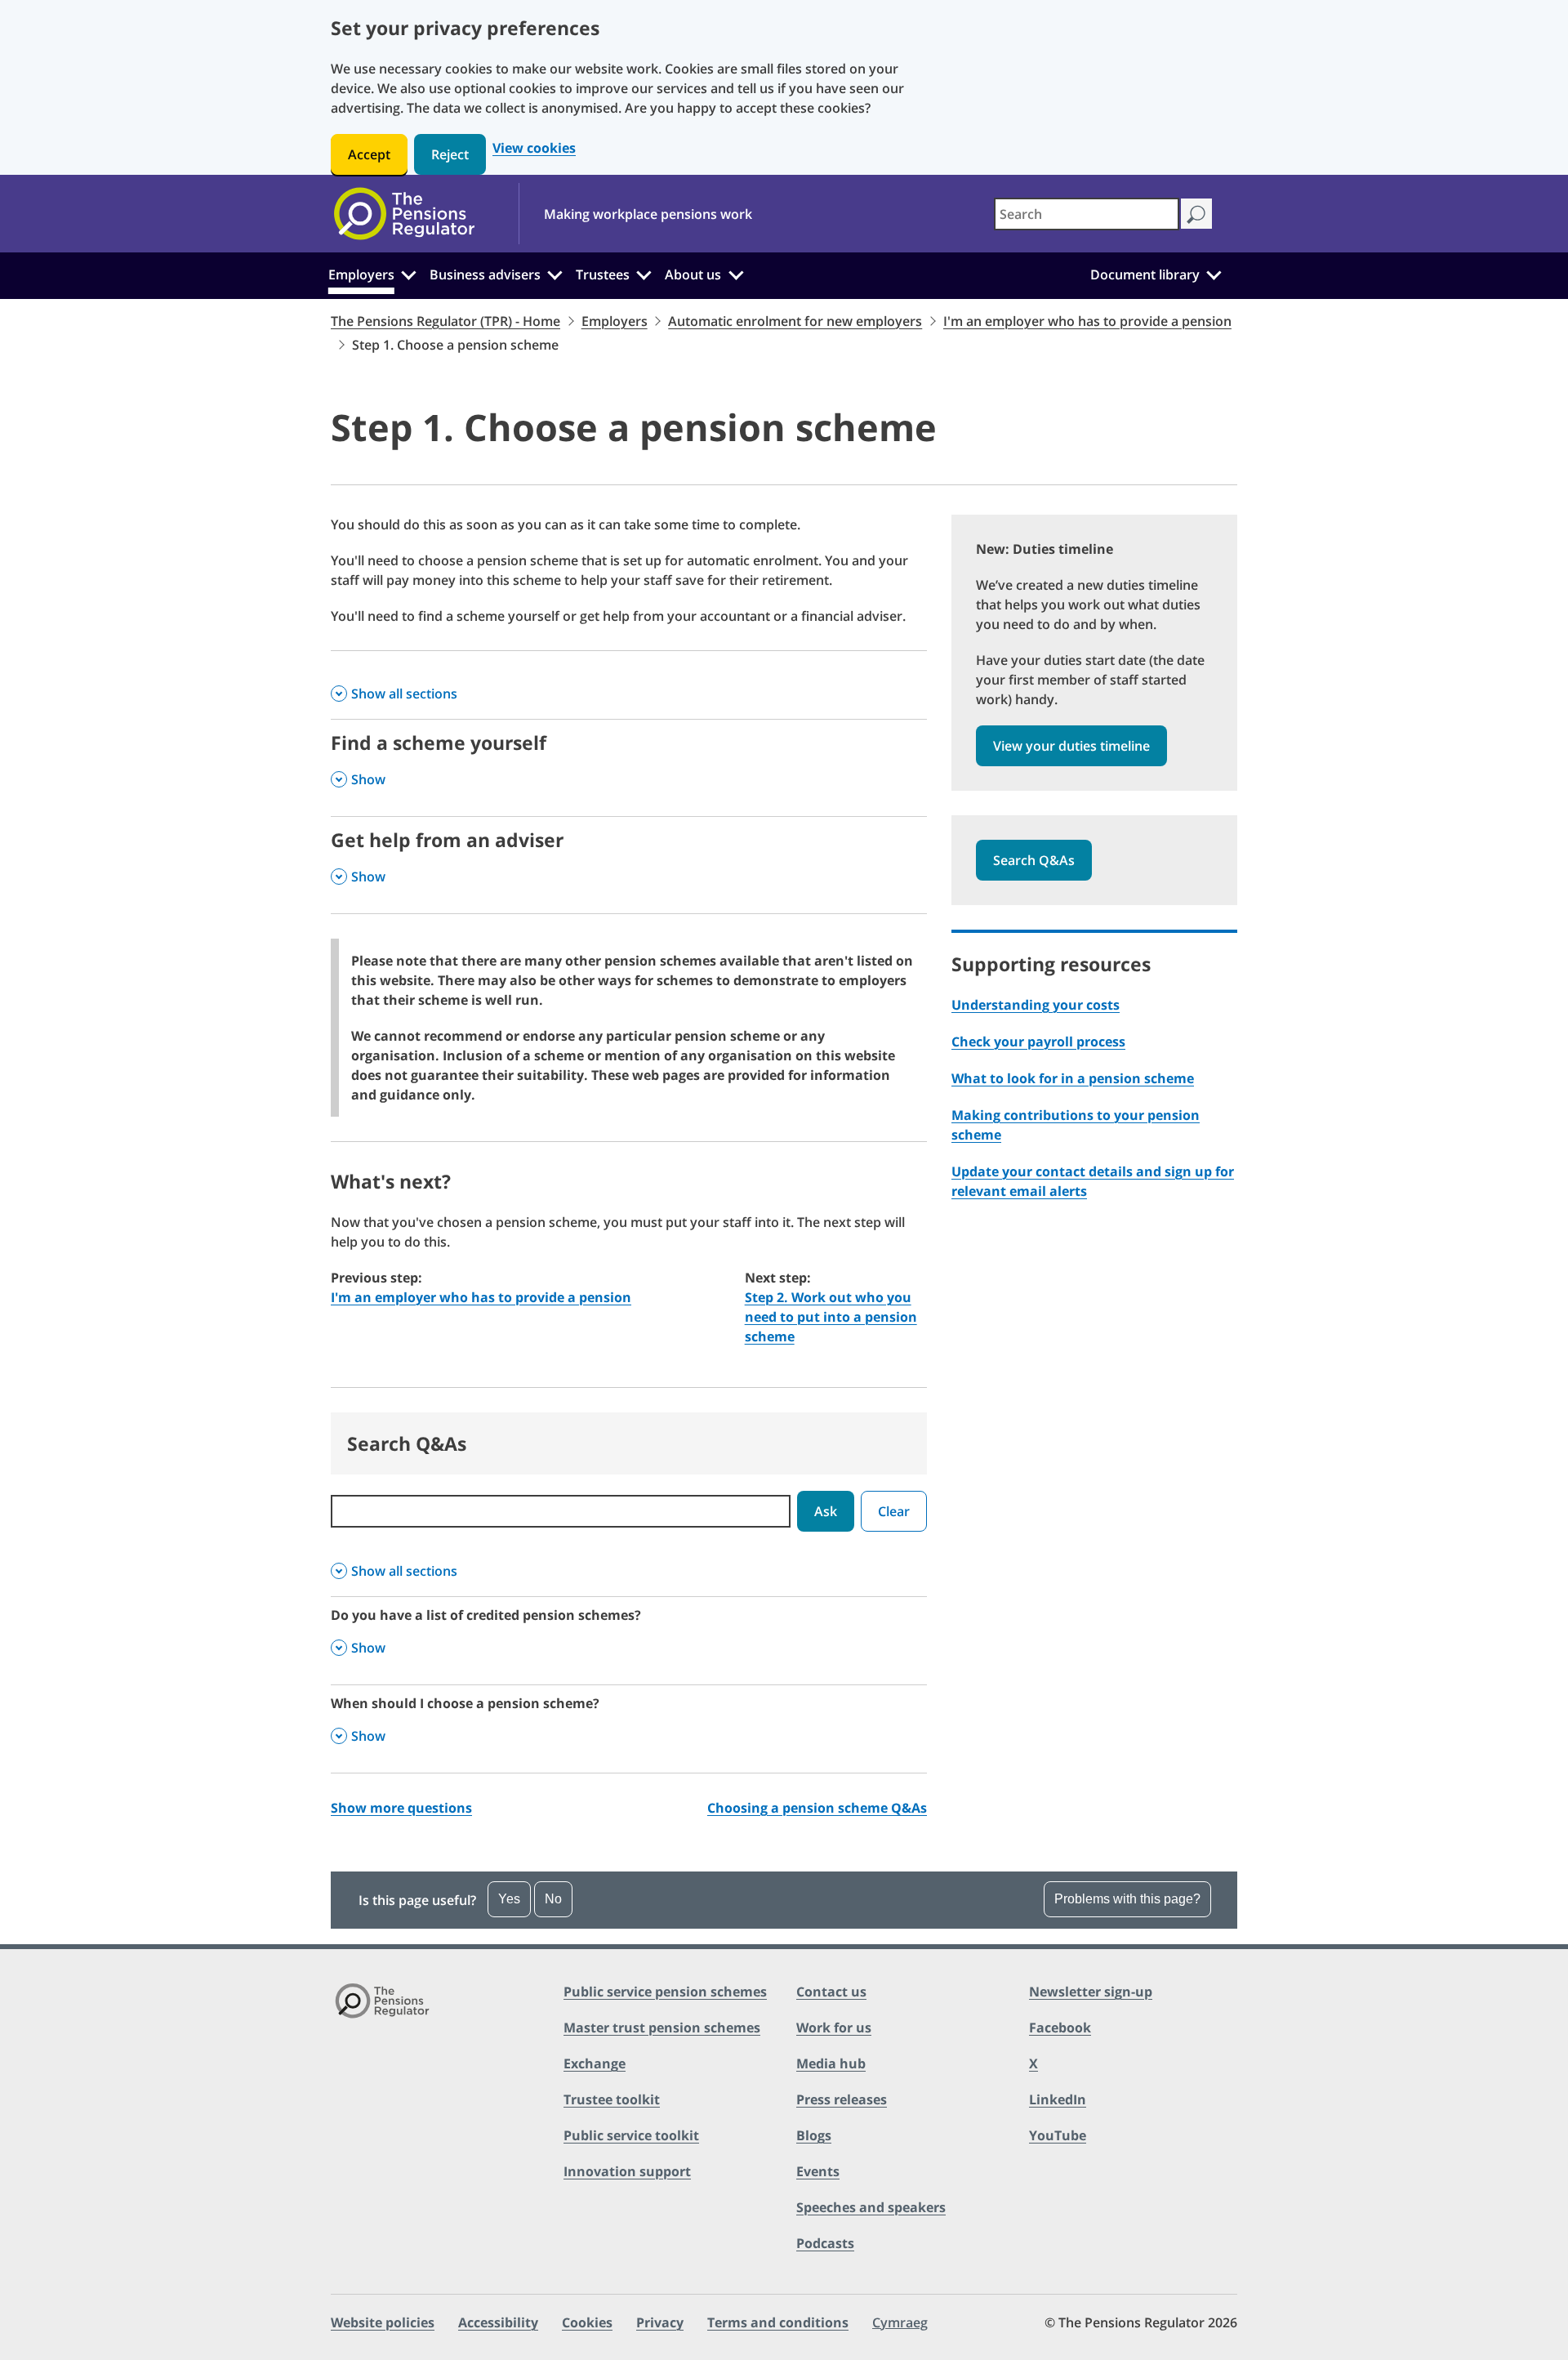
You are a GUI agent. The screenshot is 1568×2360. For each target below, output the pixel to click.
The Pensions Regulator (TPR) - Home (445, 321)
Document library (1145, 274)
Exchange (595, 2063)
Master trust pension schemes (662, 2028)
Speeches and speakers (871, 2207)
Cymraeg (900, 2322)
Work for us (834, 2028)
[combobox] (1087, 214)
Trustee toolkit (612, 2099)
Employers (361, 274)
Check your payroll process (1038, 1042)
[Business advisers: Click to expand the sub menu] (555, 273)
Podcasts (825, 2243)
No (553, 1899)
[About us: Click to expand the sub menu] (736, 273)
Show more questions (401, 1808)
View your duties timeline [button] (1071, 746)
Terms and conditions (778, 2322)
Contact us (831, 1992)
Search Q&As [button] (1034, 860)
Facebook (1060, 2028)
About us (693, 274)
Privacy (660, 2322)
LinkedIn (1058, 2099)
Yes (509, 1899)
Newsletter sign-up (1091, 1992)
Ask (826, 1511)
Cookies (587, 2322)
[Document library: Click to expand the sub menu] (1214, 273)
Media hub (831, 2063)
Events (818, 2171)
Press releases (842, 2099)
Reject (450, 154)
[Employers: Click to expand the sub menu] (408, 273)
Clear (894, 1511)
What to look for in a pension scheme (1073, 1078)
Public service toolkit (631, 2135)
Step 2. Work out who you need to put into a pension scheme (831, 1317)
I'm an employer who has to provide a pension (1087, 321)
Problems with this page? (1127, 1899)
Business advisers (485, 274)
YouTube (1058, 2135)
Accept (369, 154)
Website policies (383, 2322)
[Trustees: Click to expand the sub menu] (644, 273)
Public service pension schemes (665, 1992)
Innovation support (627, 2171)
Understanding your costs (1036, 1005)
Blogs (814, 2135)
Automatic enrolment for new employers (795, 321)
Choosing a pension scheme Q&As (817, 1808)
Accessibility (498, 2322)
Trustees (603, 274)
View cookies (534, 148)
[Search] (1196, 214)
